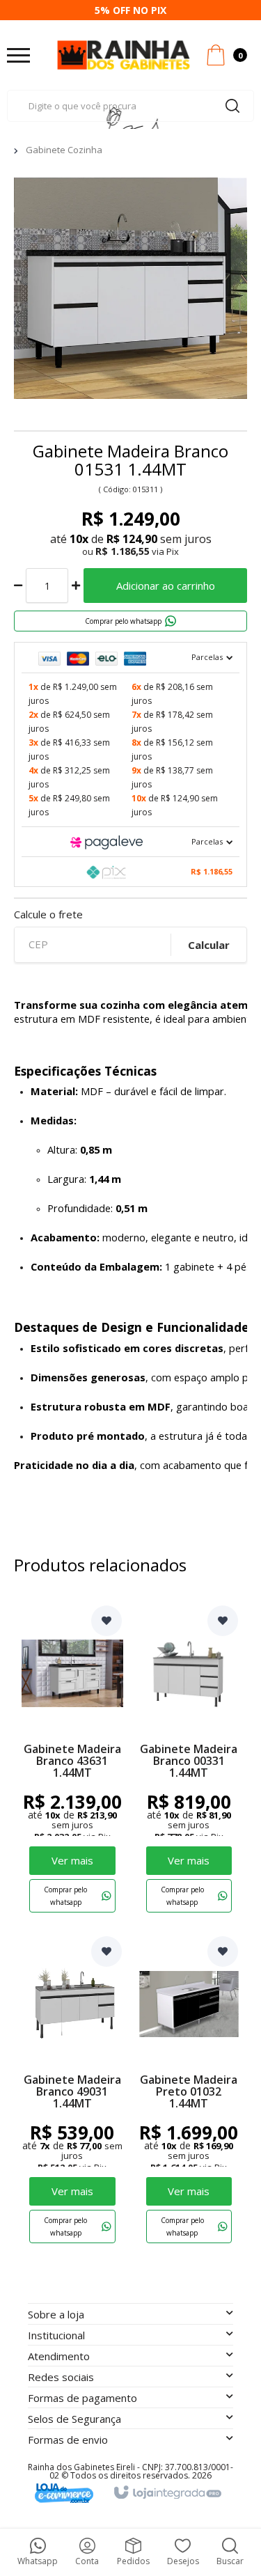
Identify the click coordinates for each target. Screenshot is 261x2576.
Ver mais (72, 1860)
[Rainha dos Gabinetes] (124, 55)
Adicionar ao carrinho (166, 586)
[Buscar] (232, 106)
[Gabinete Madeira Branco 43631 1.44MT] (72, 1762)
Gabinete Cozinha (64, 150)
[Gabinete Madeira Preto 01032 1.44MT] (189, 2092)
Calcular (209, 945)
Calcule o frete (48, 914)
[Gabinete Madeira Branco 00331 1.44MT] (189, 1762)
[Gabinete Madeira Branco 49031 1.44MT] (72, 2092)
